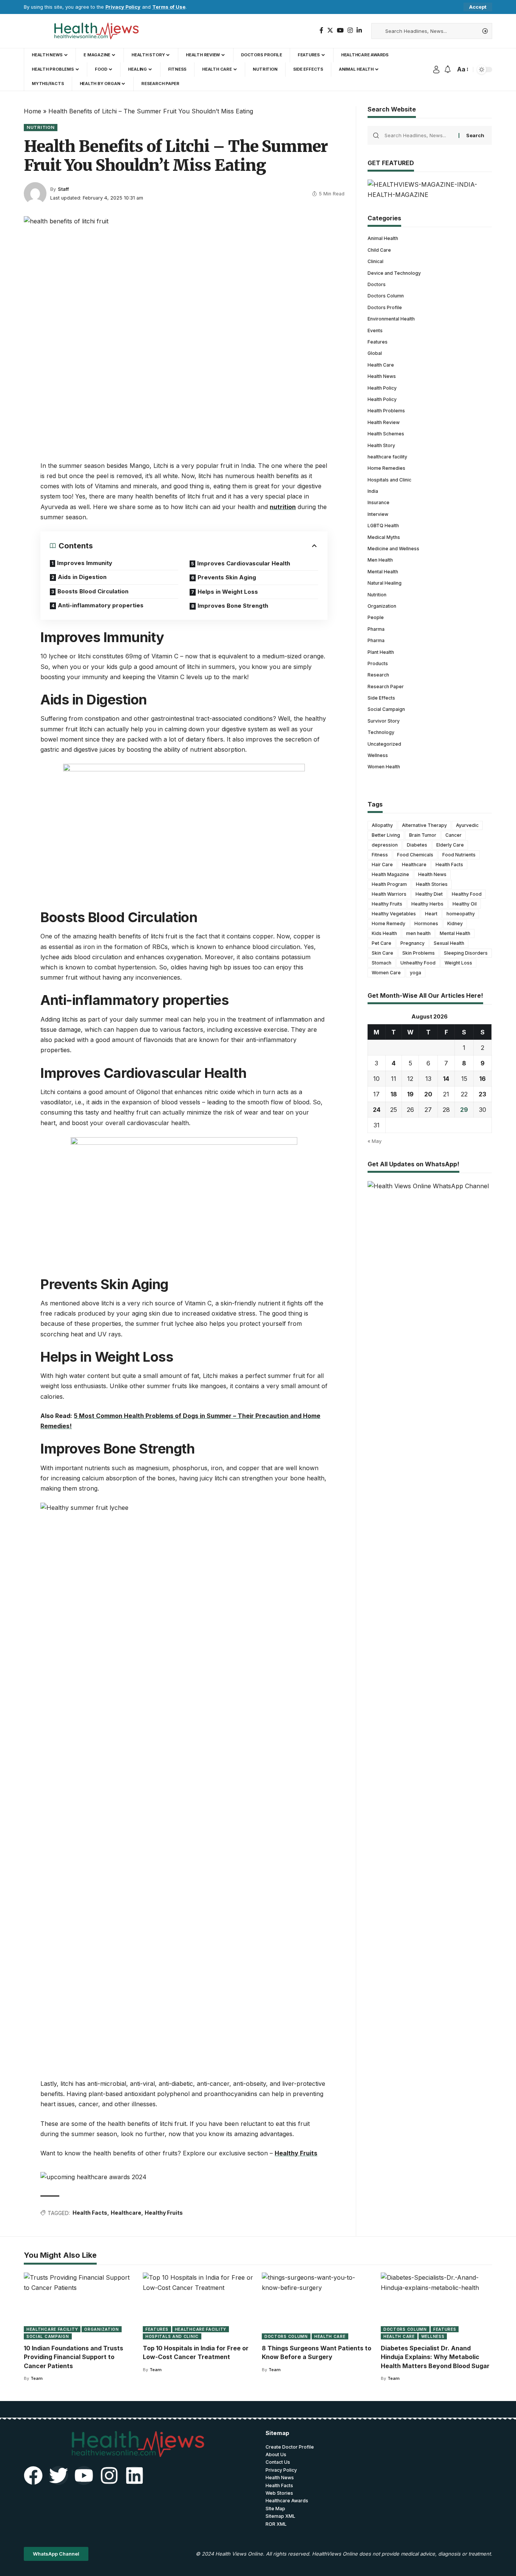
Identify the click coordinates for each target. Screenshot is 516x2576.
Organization (382, 606)
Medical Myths (384, 537)
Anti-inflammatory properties (101, 605)
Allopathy (382, 825)
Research (378, 675)
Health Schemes (386, 434)
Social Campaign (386, 709)
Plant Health (381, 652)
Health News (382, 376)
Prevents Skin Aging (227, 577)
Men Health (380, 560)
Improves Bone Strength (233, 606)
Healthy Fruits (296, 2153)
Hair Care (382, 865)
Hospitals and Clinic (389, 480)
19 (410, 1094)
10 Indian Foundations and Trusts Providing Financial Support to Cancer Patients (73, 2357)
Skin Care (382, 953)
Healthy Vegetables (394, 914)
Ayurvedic (467, 825)
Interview (378, 514)
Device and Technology (394, 273)
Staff (63, 189)
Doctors (377, 284)
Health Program (389, 884)
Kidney (455, 923)
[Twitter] (330, 30)
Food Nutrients (459, 855)
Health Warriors (389, 894)
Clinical (375, 261)
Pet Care (382, 943)
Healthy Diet (429, 894)
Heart (431, 914)
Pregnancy (412, 943)
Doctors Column (386, 296)
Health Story (381, 445)
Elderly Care (450, 845)
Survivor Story (384, 721)
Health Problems (386, 411)
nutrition (283, 507)
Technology (381, 732)
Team (37, 2378)
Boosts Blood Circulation (93, 591)
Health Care (381, 365)
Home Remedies (386, 468)
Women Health (384, 767)
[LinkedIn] (359, 30)
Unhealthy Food (418, 963)
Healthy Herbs (427, 904)
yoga (416, 973)
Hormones (426, 923)
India (373, 491)
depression (385, 845)
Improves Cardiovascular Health (244, 563)
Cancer (453, 835)
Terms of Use (169, 7)
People (376, 617)
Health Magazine (390, 874)
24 (377, 1110)
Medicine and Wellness (393, 549)
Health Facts (90, 2213)
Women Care (386, 973)
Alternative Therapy (424, 825)
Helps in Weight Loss (228, 592)
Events (375, 330)
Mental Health (383, 572)
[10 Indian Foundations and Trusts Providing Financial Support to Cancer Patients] (80, 2306)
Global (375, 353)
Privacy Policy (123, 7)
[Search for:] (419, 135)
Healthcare (126, 2213)
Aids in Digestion (82, 577)
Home (32, 111)
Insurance (379, 502)
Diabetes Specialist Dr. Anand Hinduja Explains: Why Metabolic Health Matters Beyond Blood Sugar (435, 2357)
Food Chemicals (415, 855)
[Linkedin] (134, 2475)
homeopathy (461, 914)
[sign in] (436, 70)
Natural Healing (385, 583)
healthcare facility (387, 457)
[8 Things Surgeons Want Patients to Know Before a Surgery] (317, 2306)
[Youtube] (84, 2475)
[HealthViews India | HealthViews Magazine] (96, 31)
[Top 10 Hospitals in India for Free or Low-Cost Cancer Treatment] (199, 2306)
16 (483, 1079)
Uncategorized (384, 744)
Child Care (379, 250)
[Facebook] (321, 30)
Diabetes (417, 845)
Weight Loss (458, 963)
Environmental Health (391, 319)
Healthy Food (467, 894)
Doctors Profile (385, 307)
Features (378, 342)
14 (446, 1079)
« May (375, 1141)
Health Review (384, 422)
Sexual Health (449, 943)
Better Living (386, 835)
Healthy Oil (465, 904)
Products (378, 663)
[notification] (448, 70)
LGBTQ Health (383, 526)
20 (428, 1094)
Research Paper (386, 687)
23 (482, 1094)
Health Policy (382, 388)
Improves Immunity (85, 563)
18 (394, 1094)
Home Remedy (389, 923)
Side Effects (381, 698)
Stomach (382, 963)
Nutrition (41, 127)
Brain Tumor (423, 835)
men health (418, 933)
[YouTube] (340, 30)
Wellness (378, 755)
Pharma (376, 629)
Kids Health (384, 933)
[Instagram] (350, 30)
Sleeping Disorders (466, 953)
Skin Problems (419, 953)
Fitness (380, 855)
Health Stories (432, 884)
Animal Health (383, 238)
